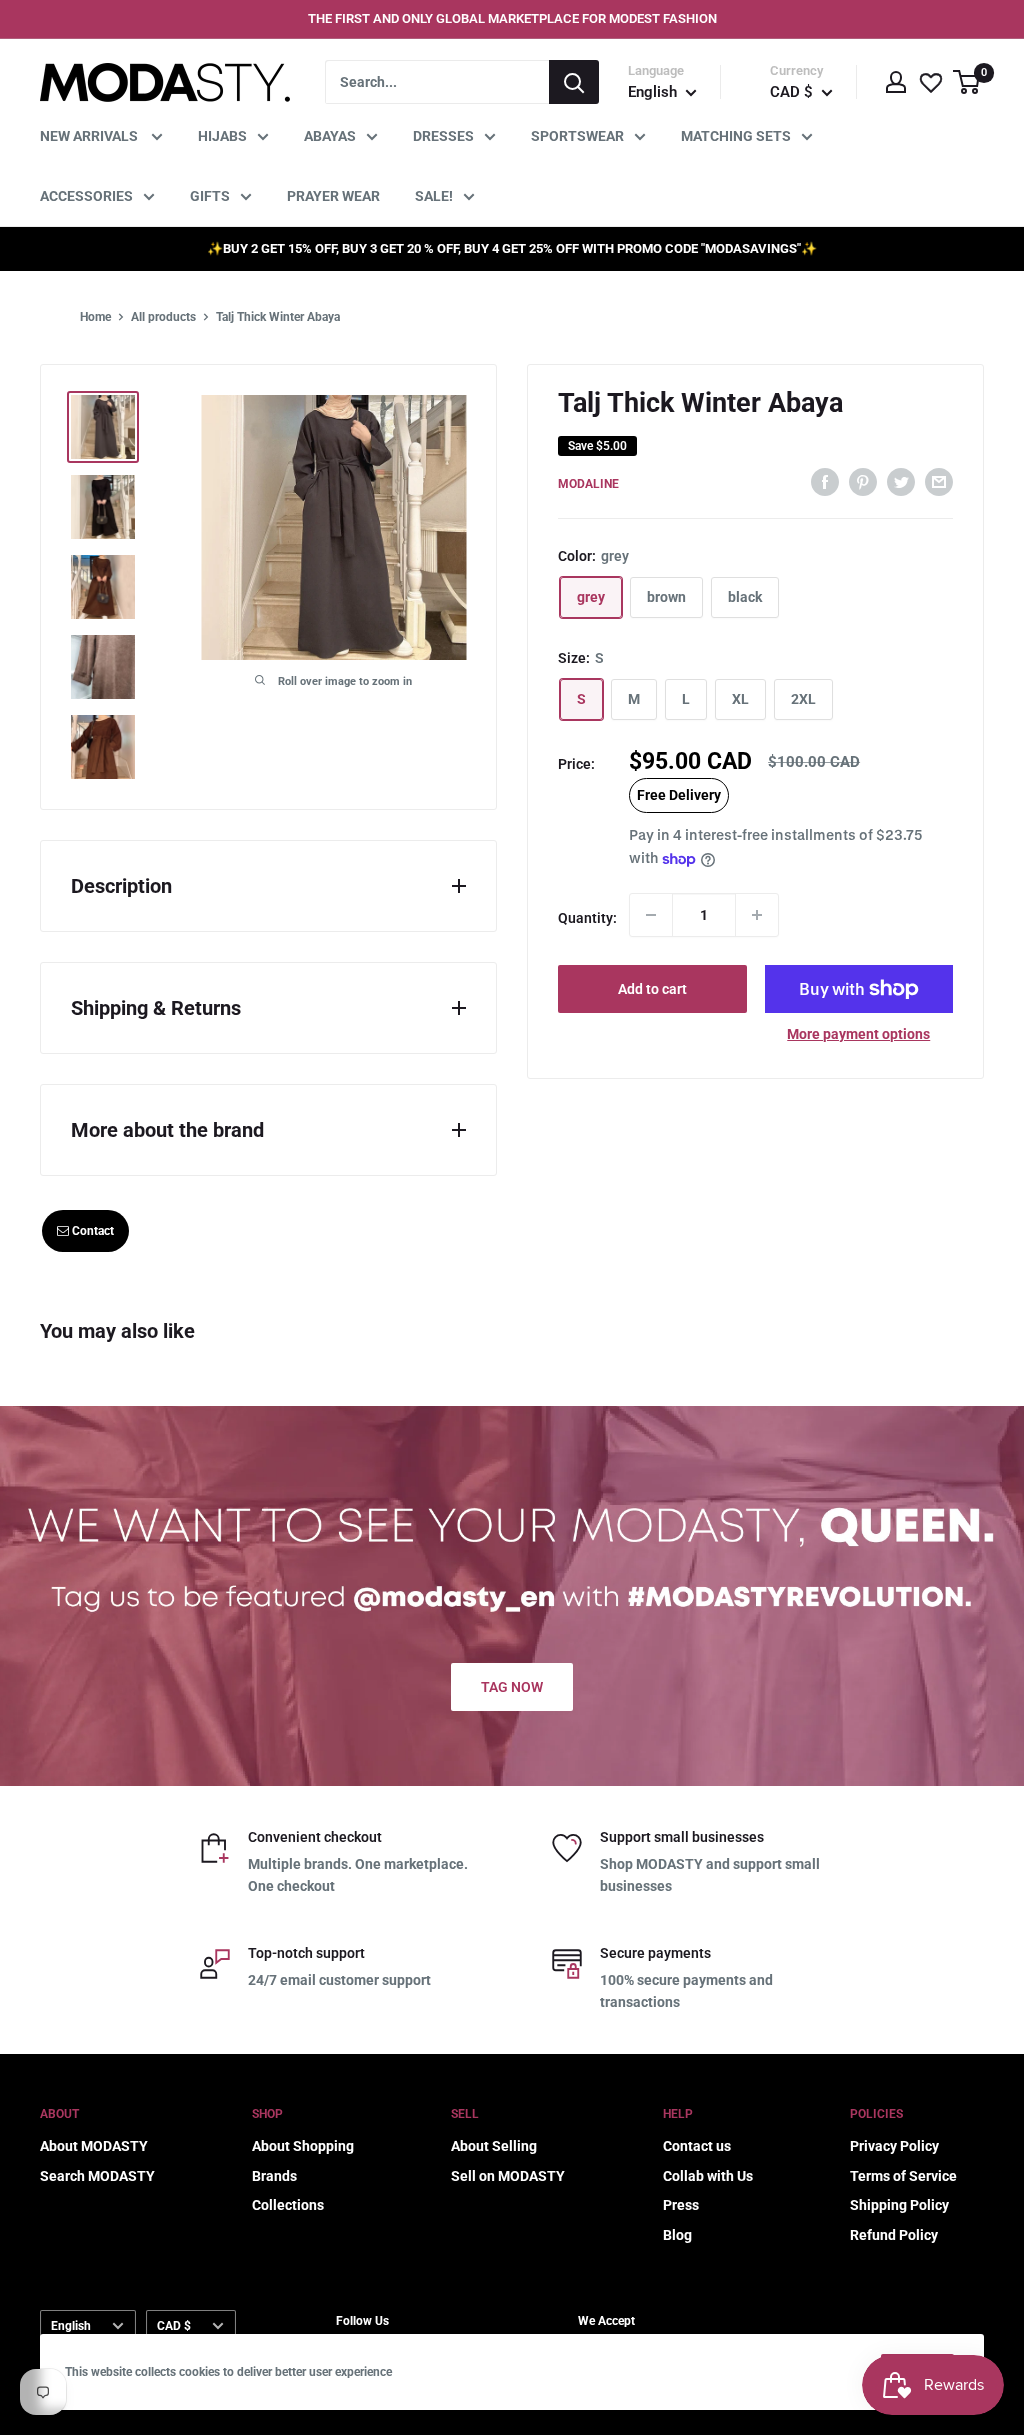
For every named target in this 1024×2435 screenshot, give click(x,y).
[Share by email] (939, 481)
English (71, 2326)
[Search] (574, 82)
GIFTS (210, 196)
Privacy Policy (894, 2146)
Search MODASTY (97, 2176)
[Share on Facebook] (825, 481)
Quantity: (587, 918)
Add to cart (652, 989)
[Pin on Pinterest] (863, 481)
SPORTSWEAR (577, 136)
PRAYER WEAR (333, 196)
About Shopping (303, 2146)
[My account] (896, 82)
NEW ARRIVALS (90, 136)
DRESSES (443, 136)
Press (681, 2205)
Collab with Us (708, 2176)
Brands (274, 2176)
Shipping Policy (899, 2205)
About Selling (494, 2146)
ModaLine (588, 484)
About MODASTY (94, 2146)
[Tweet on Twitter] (901, 481)
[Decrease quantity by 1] (651, 915)
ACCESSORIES (86, 196)
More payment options (858, 1034)
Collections (288, 2205)
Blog (677, 2235)
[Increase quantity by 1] (757, 915)
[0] (967, 82)
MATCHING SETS (736, 136)
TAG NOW (512, 1687)
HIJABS (222, 136)
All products (163, 317)
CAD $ (174, 2326)
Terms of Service (903, 2176)
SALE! (434, 196)
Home (95, 317)
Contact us (697, 2146)
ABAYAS (330, 136)
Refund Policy (894, 2235)
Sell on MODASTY (508, 2176)
